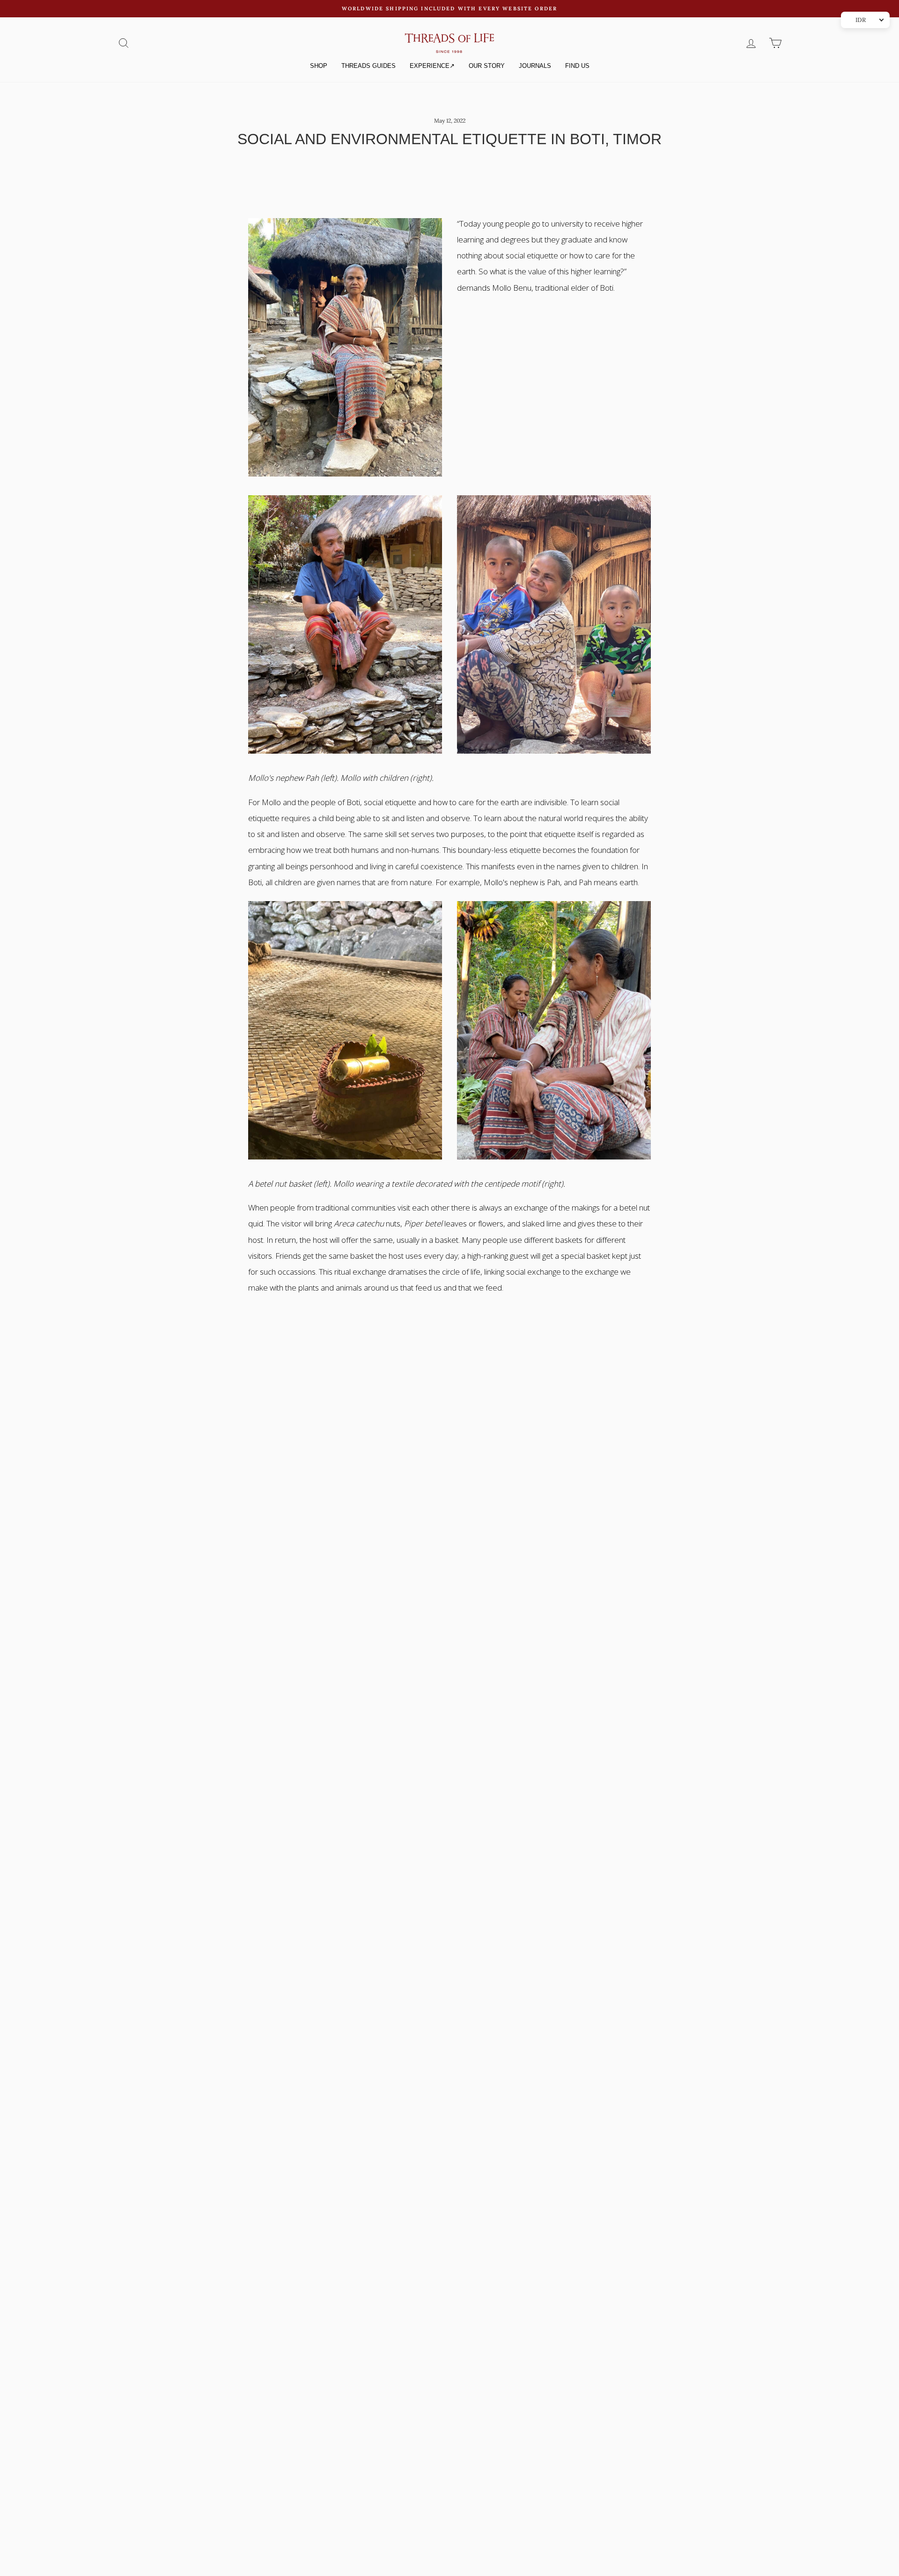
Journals (535, 66)
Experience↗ (432, 66)
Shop (319, 66)
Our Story (487, 66)
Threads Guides (368, 66)
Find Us (577, 66)
